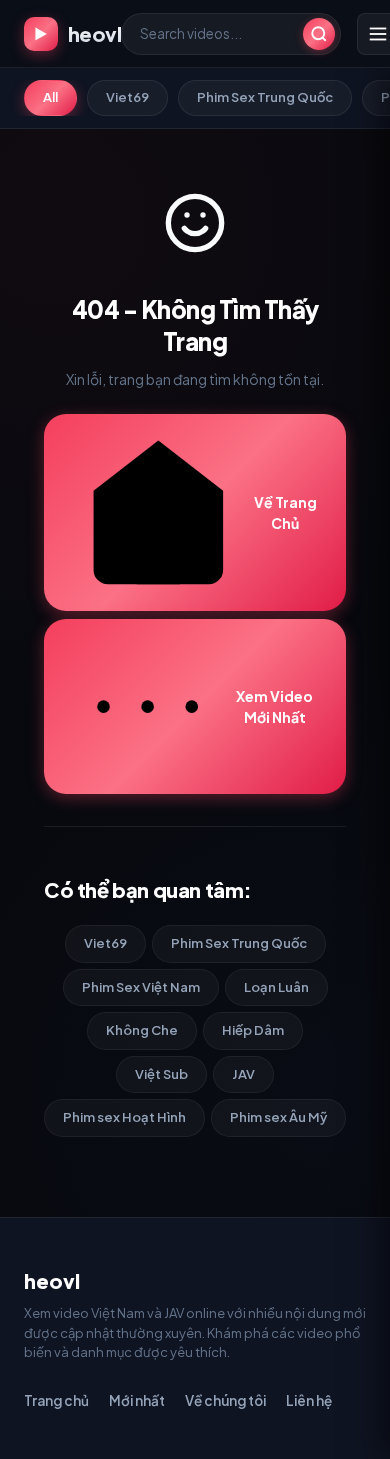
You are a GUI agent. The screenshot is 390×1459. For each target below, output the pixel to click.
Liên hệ (309, 1400)
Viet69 (127, 97)
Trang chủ (56, 1400)
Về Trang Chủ (285, 512)
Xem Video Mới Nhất (274, 706)
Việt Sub (161, 1074)
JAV (243, 1074)
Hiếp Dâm (253, 1030)
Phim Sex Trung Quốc (265, 97)
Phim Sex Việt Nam (141, 987)
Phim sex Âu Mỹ (278, 1117)
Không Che (142, 1030)
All (50, 97)
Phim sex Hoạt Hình (124, 1117)
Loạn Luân (276, 987)
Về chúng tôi (225, 1400)
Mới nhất (137, 1400)
